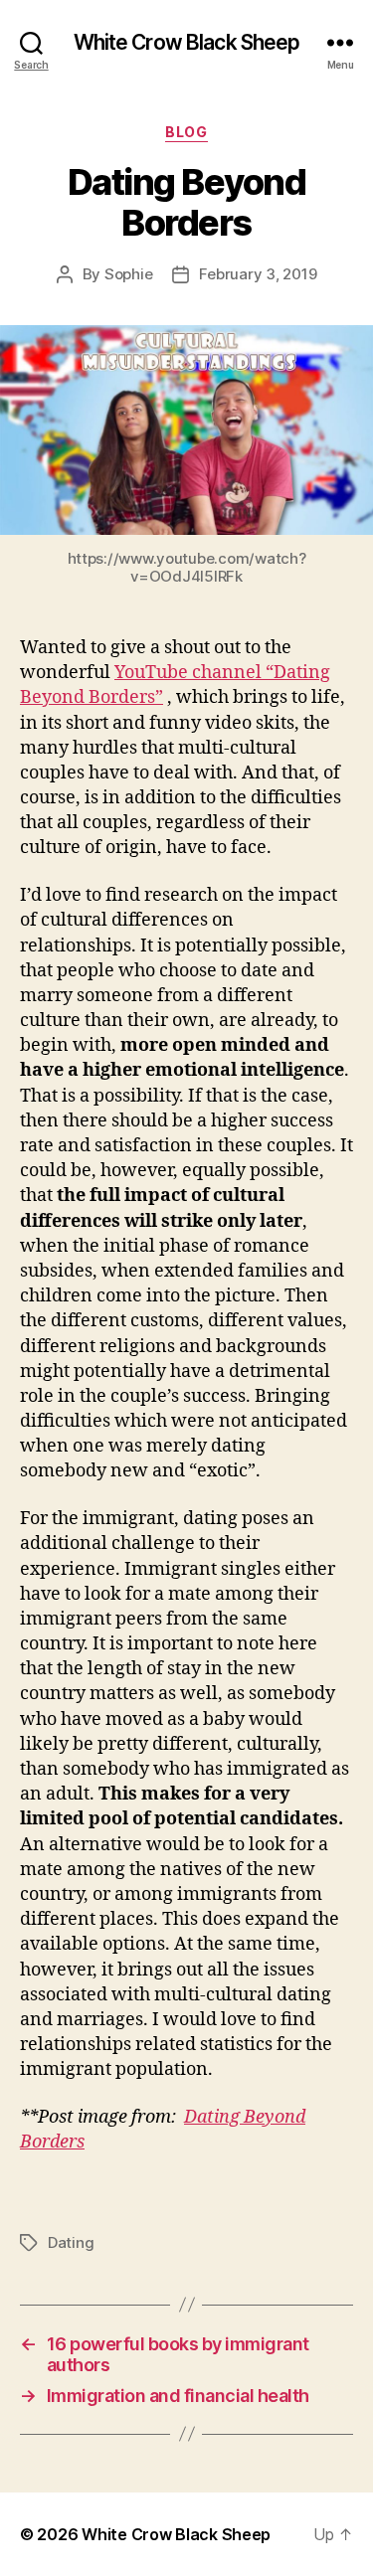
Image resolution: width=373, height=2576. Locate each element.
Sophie (128, 274)
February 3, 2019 (258, 274)
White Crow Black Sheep (187, 42)
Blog (186, 132)
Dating (71, 2242)
